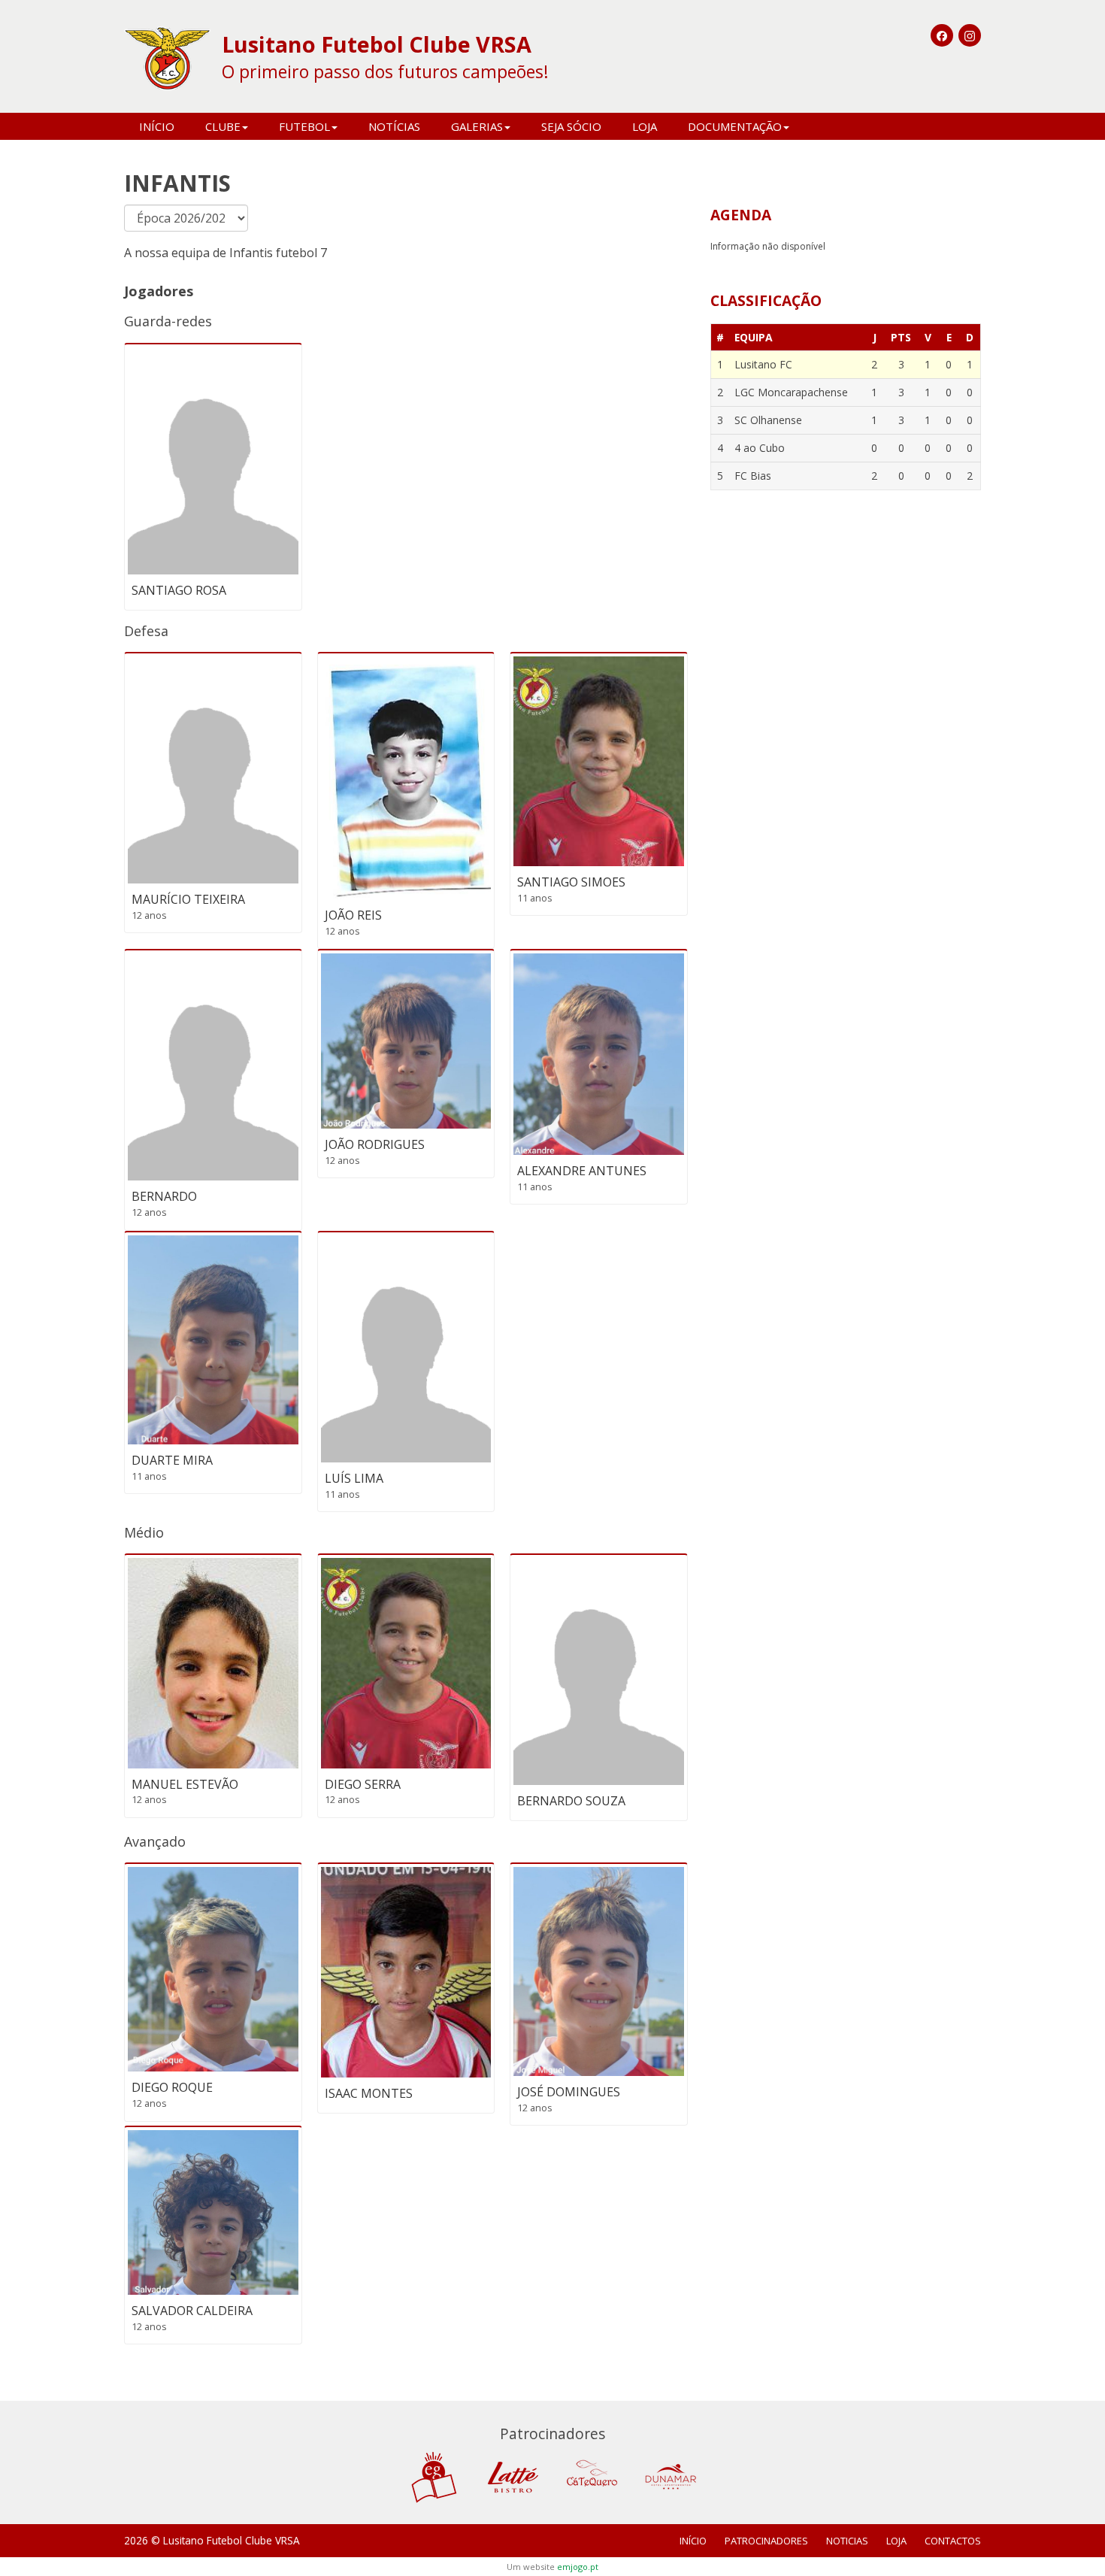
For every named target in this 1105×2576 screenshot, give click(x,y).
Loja (645, 126)
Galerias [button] (477, 126)
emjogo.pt (578, 2567)
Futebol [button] (304, 126)
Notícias (394, 126)
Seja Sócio (571, 126)
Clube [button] (223, 126)
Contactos (953, 2541)
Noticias (847, 2541)
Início (157, 126)
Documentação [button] (735, 126)
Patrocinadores (766, 2541)
